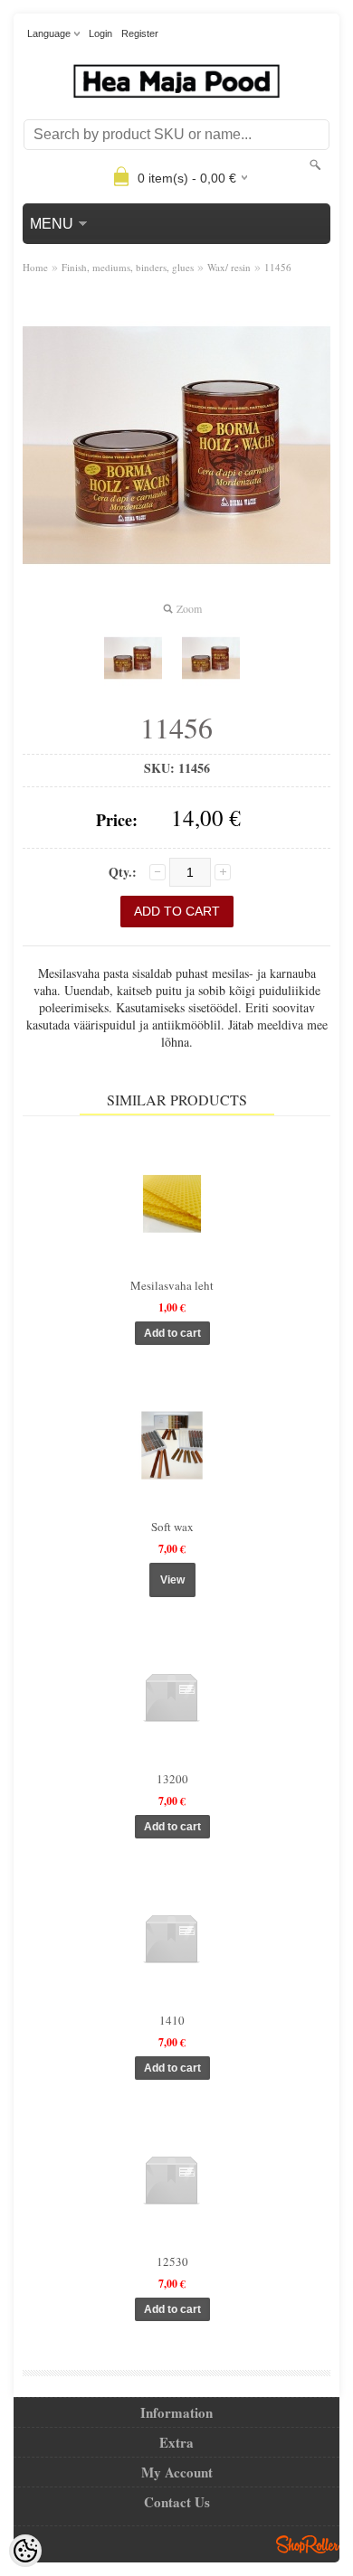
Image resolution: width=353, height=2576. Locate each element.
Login (100, 33)
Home (35, 267)
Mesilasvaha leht (172, 1285)
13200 (172, 1779)
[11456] (133, 658)
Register (140, 33)
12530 (172, 2261)
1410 (172, 2020)
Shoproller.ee (308, 2544)
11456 (278, 267)
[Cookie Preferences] (25, 2551)
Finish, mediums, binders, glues (128, 267)
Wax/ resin (229, 267)
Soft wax (172, 1527)
